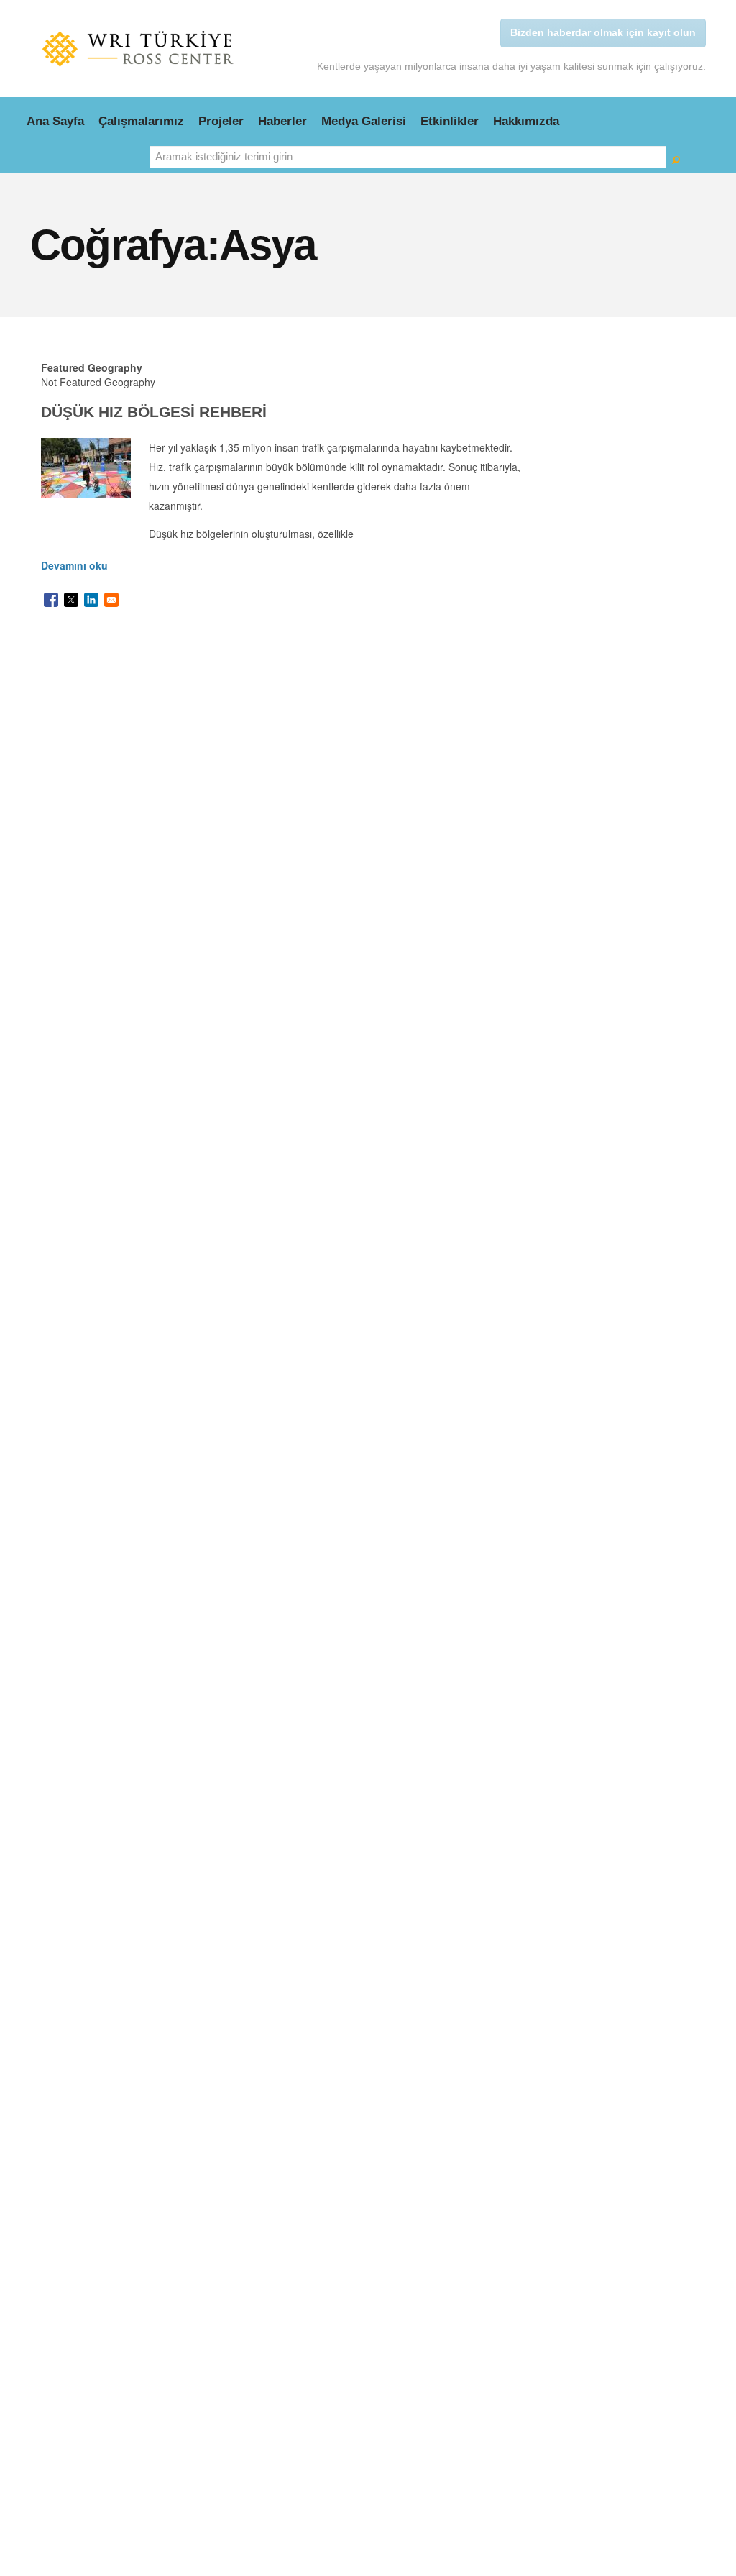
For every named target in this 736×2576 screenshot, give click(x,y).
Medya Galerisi (364, 121)
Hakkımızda (526, 121)
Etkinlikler (450, 121)
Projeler (221, 121)
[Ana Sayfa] (138, 49)
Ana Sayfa (55, 121)
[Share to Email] (111, 600)
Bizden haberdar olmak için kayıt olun (603, 32)
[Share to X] (71, 600)
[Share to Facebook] (51, 600)
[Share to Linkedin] (91, 600)
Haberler (282, 121)
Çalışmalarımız (141, 121)
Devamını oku (74, 565)
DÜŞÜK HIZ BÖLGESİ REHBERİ (154, 412)
